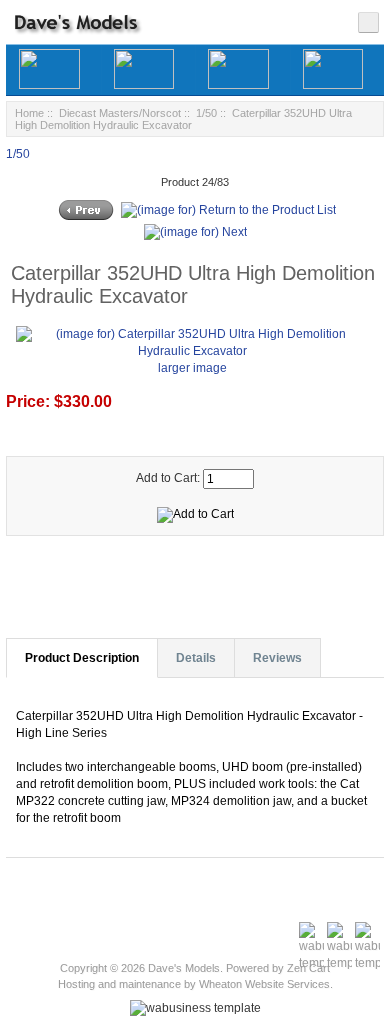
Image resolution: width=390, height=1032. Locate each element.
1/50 (206, 113)
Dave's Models (184, 968)
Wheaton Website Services (264, 984)
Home (29, 113)
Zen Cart (308, 968)
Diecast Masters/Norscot (120, 113)
